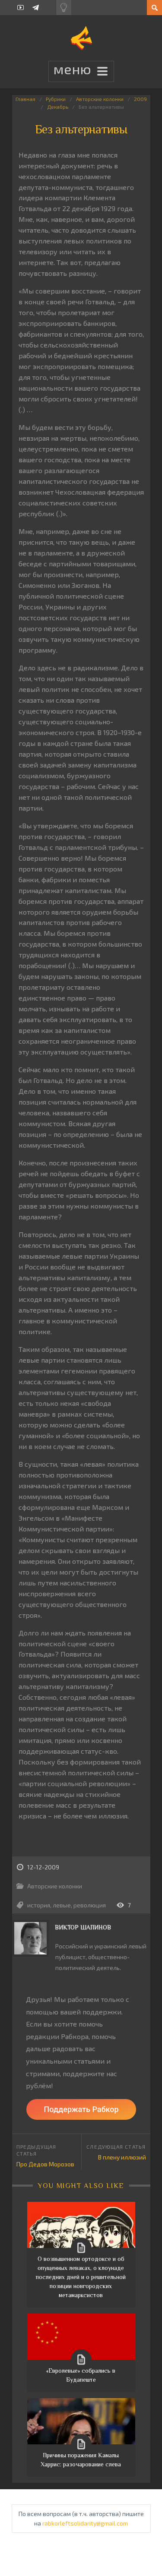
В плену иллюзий (122, 2157)
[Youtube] (21, 8)
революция (90, 1905)
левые (62, 1905)
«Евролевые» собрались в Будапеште (81, 2375)
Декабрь (58, 107)
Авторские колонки (100, 99)
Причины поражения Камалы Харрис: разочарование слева (81, 2460)
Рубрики (56, 99)
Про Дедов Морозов (45, 2164)
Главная (25, 99)
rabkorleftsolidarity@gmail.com (85, 2523)
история (39, 1905)
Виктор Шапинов (83, 1927)
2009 (140, 99)
